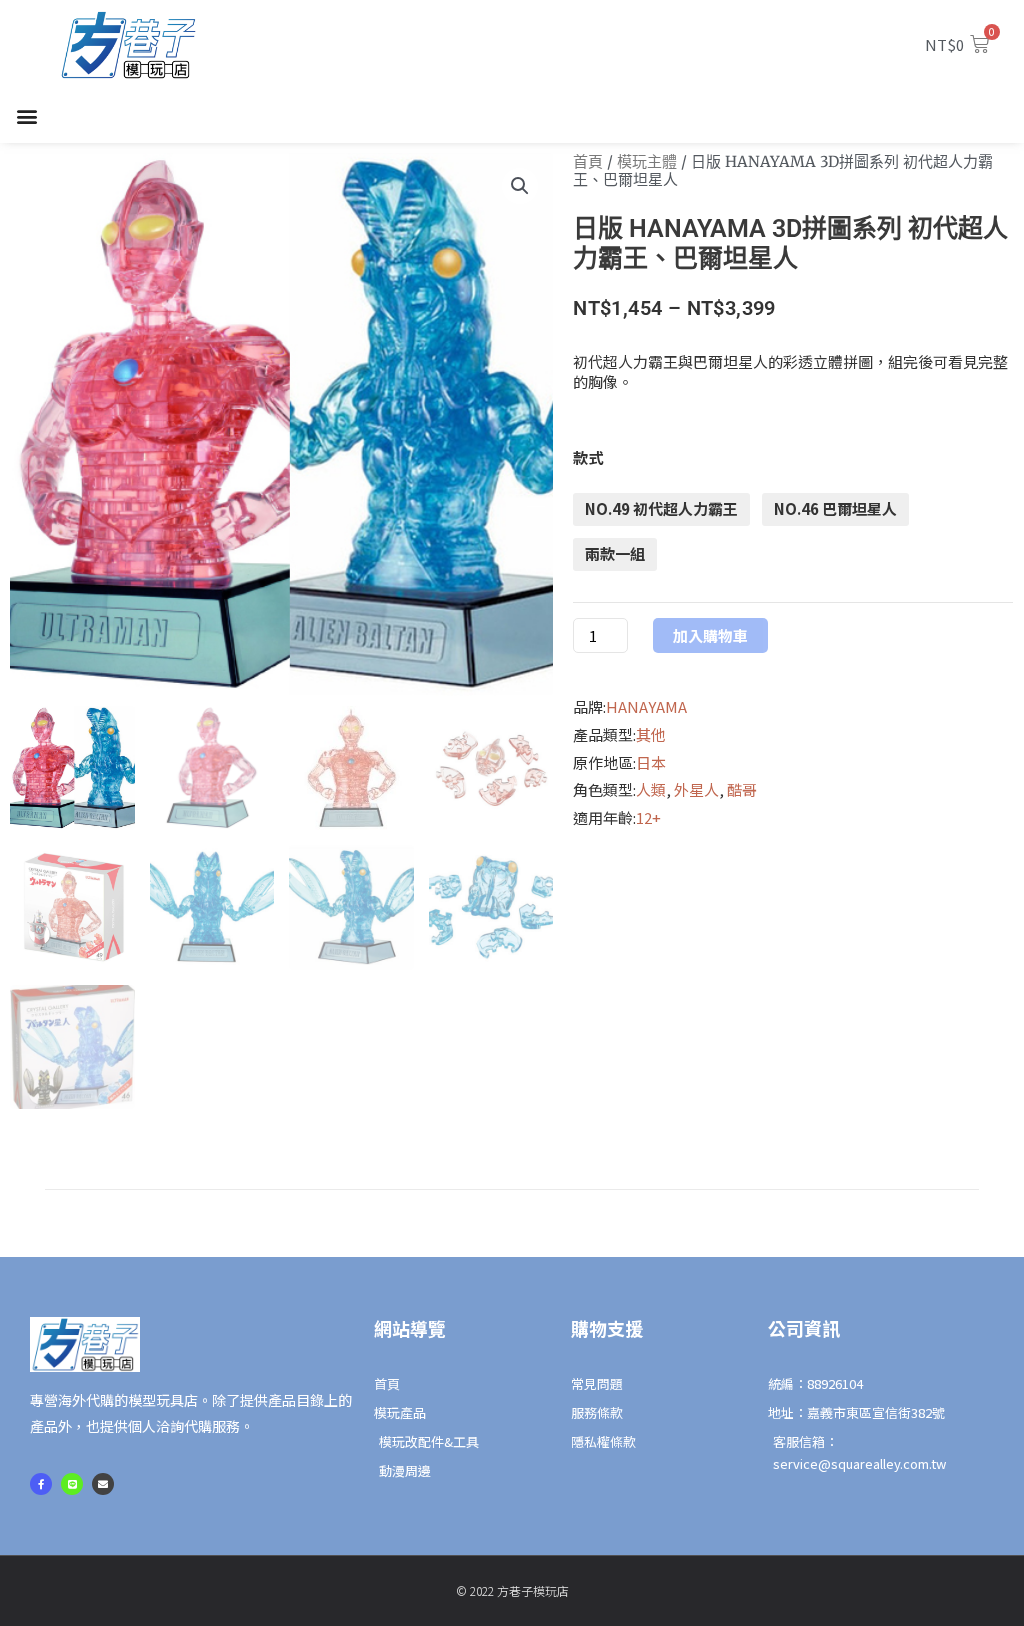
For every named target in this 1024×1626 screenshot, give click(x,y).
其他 (651, 734)
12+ (648, 817)
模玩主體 (647, 161)
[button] (26, 116)
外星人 (696, 789)
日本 (651, 762)
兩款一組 (615, 553)
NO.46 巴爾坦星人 (835, 508)
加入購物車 (710, 635)
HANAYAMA (646, 706)
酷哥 (742, 789)
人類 (651, 789)
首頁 (588, 161)
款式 (588, 457)
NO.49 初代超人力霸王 (661, 508)
